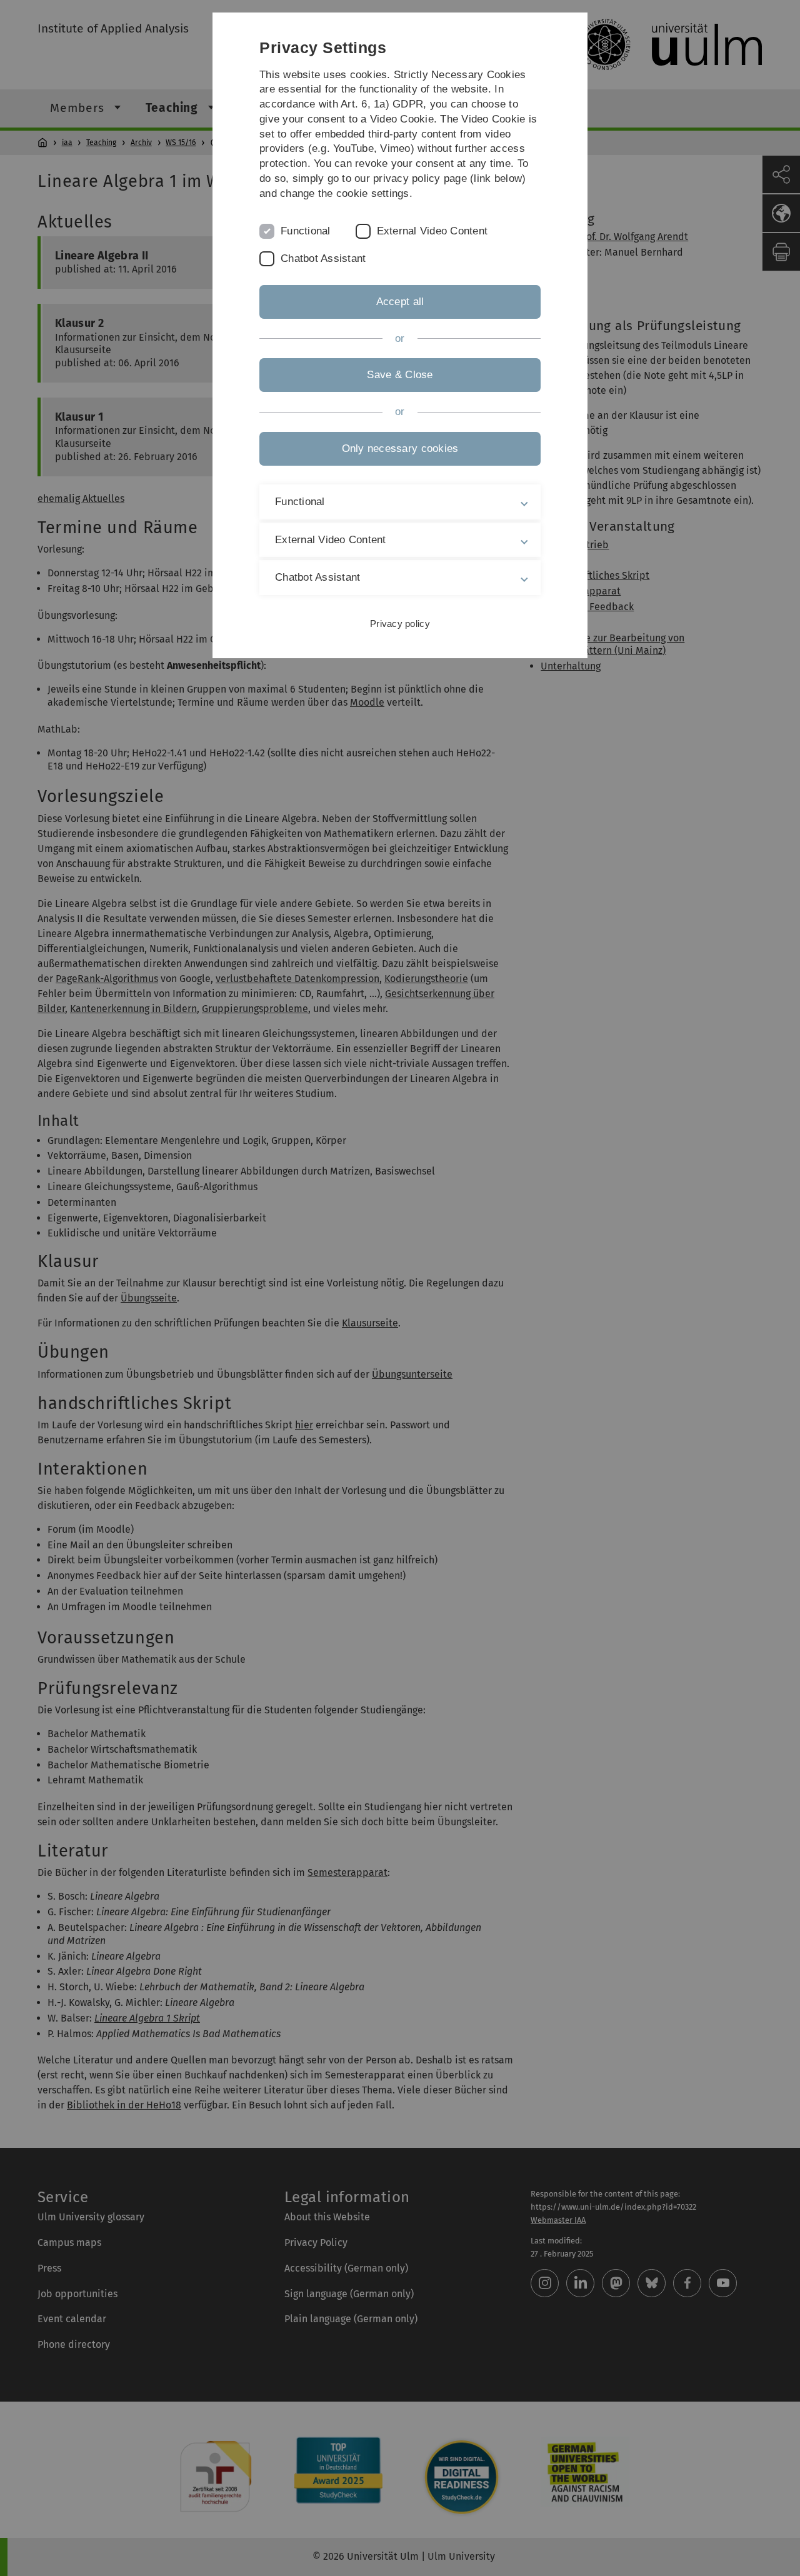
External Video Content (432, 231)
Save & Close (400, 375)
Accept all (400, 302)
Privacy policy (400, 624)
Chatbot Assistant (323, 258)
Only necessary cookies (400, 449)
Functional (306, 231)
